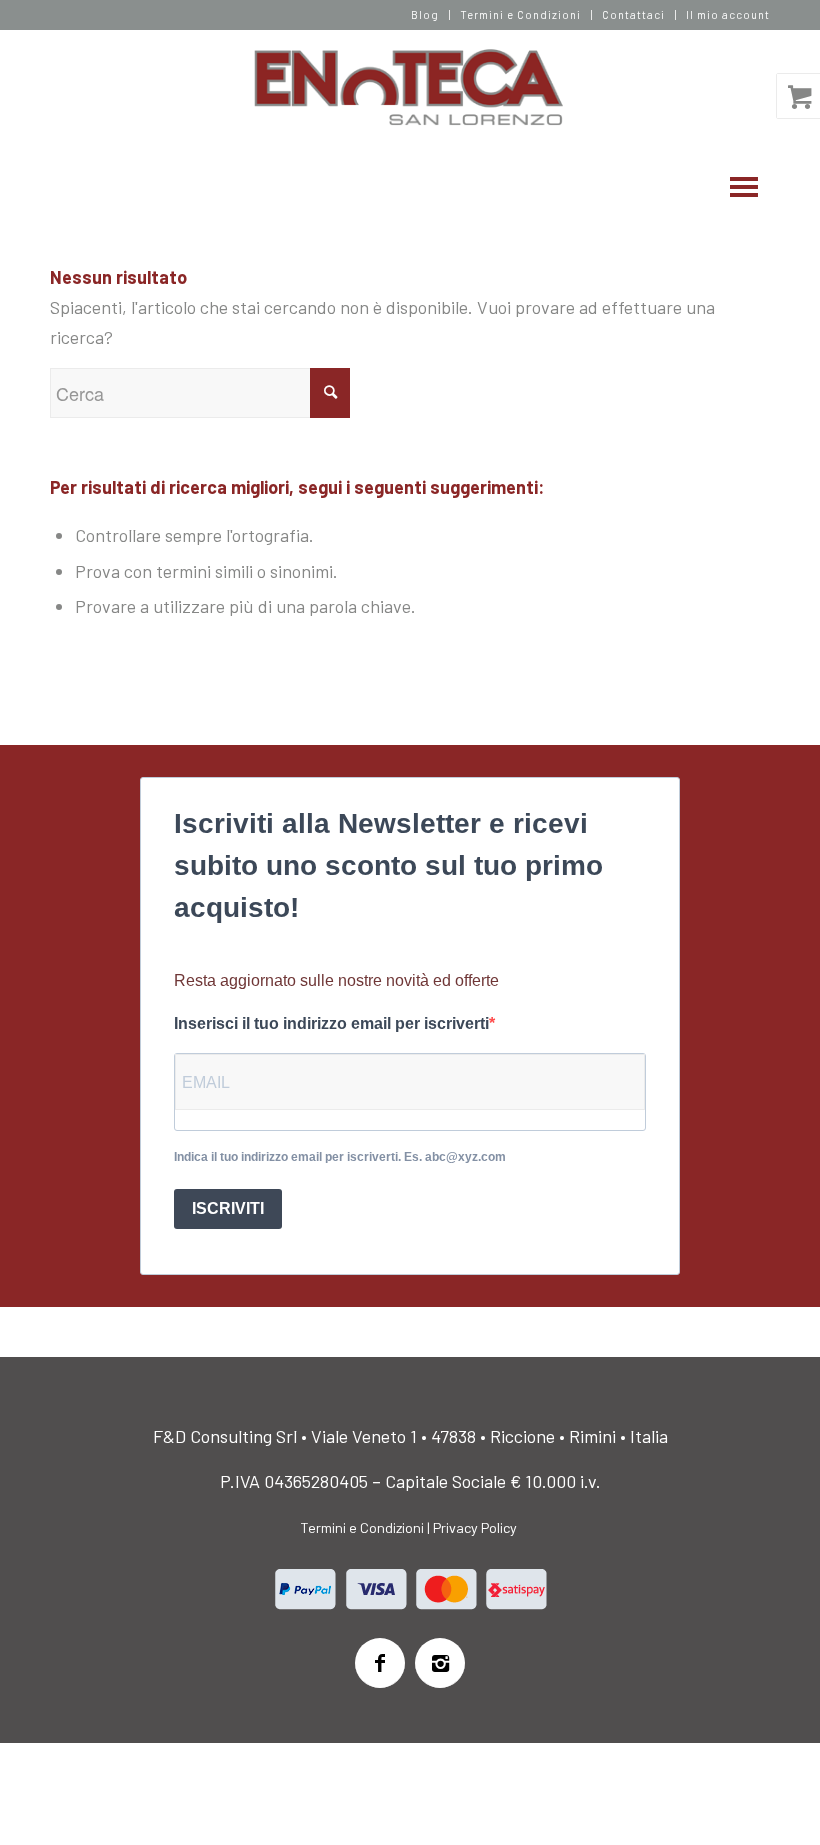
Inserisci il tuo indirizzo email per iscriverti (331, 1023)
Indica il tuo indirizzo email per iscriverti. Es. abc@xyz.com (340, 1157)
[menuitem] (425, 15)
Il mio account (728, 14)
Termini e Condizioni (520, 14)
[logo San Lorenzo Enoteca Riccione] (410, 88)
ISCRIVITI (228, 1208)
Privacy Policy (475, 1527)
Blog (425, 14)
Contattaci (633, 14)
